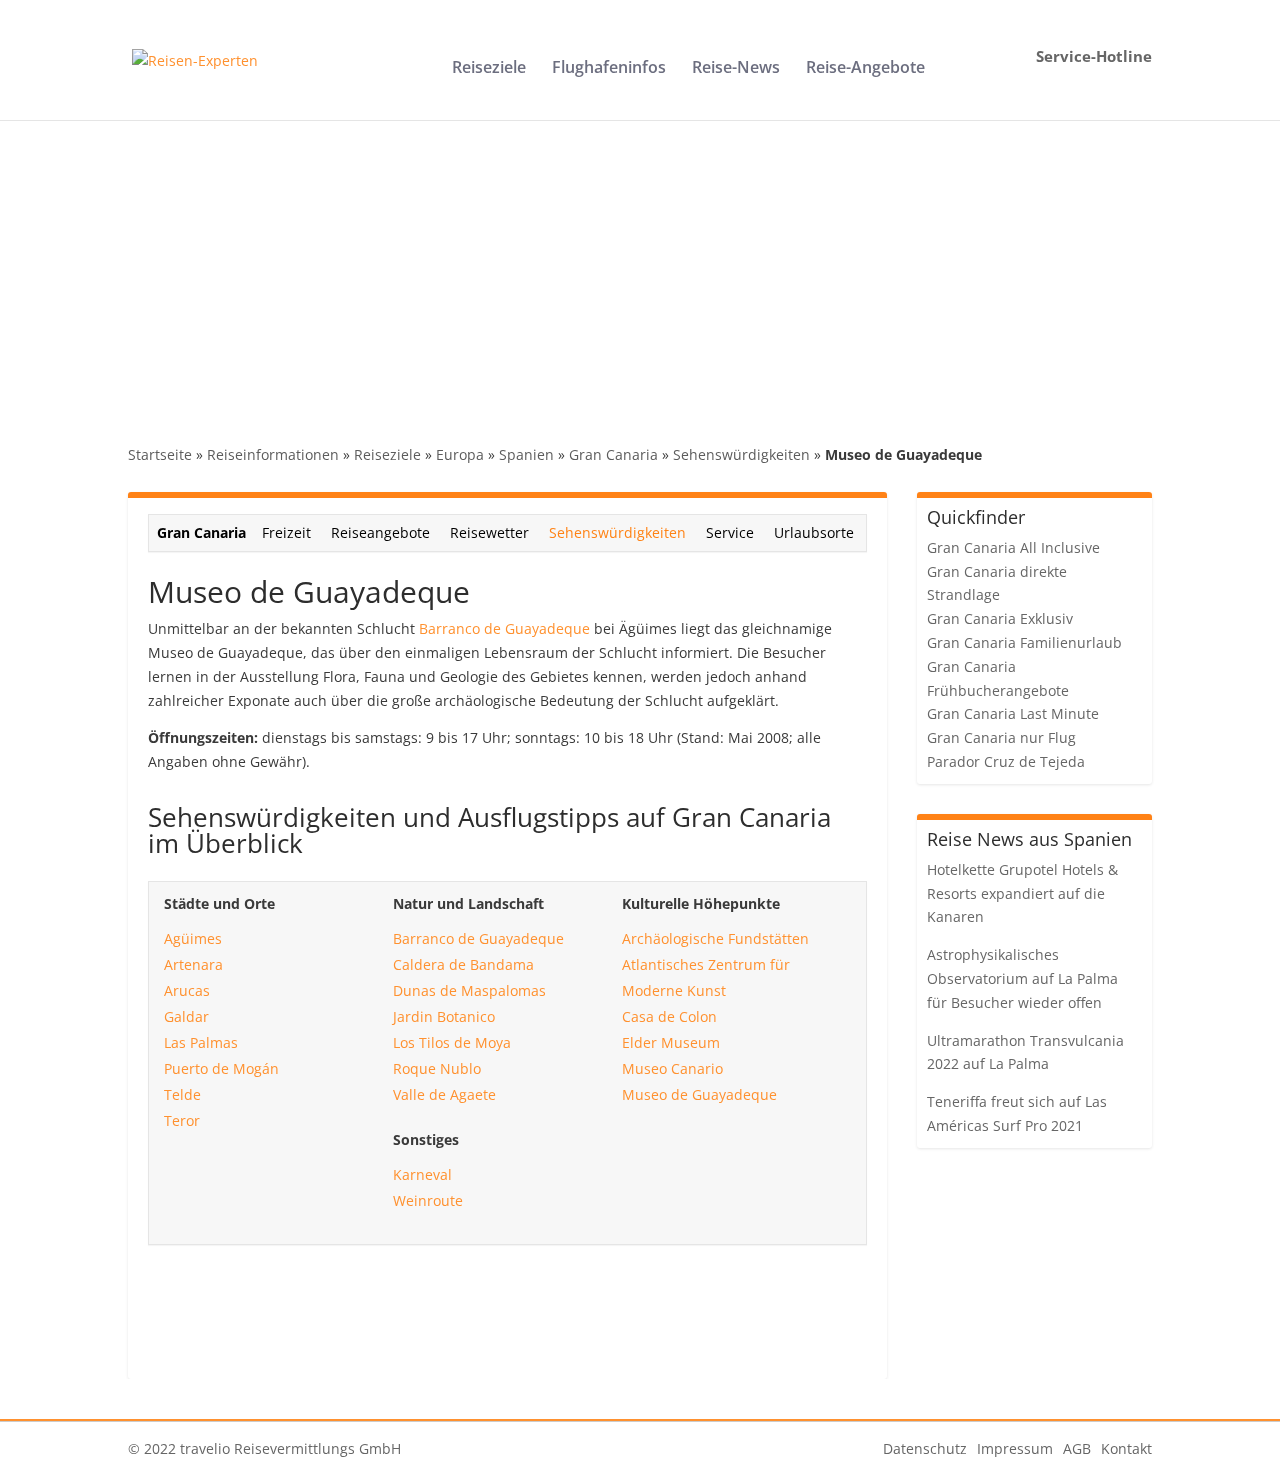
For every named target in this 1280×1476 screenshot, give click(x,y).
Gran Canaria (613, 454)
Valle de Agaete (444, 1094)
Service (730, 532)
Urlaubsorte (814, 532)
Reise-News (736, 69)
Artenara (193, 964)
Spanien (526, 454)
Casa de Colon (669, 1016)
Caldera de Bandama (463, 964)
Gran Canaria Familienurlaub (1024, 642)
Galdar (186, 1016)
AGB (1077, 1448)
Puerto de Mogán (221, 1068)
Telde (182, 1094)
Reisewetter (489, 532)
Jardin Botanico (444, 1016)
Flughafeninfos (609, 69)
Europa (460, 454)
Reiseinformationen (273, 454)
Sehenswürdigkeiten (741, 454)
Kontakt (1126, 1448)
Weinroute (428, 1200)
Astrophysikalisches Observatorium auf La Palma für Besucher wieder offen (1022, 978)
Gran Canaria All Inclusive (1013, 547)
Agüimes (193, 938)
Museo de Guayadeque (699, 1094)
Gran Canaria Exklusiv (1000, 618)
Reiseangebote (380, 532)
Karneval (422, 1174)
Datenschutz (925, 1448)
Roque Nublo (437, 1068)
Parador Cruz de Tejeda (1006, 761)
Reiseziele (489, 69)
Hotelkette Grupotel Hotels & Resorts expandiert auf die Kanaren (1022, 893)
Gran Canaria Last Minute (1013, 713)
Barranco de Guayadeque (504, 628)
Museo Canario (672, 1068)
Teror (182, 1120)
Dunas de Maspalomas (469, 990)
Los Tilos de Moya (452, 1042)
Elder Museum (671, 1042)
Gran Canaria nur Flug (1001, 737)
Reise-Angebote (865, 69)
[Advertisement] (640, 270)
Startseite (160, 454)
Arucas (187, 990)
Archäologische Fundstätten (715, 938)
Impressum (1015, 1448)
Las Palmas (201, 1042)
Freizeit (286, 532)
